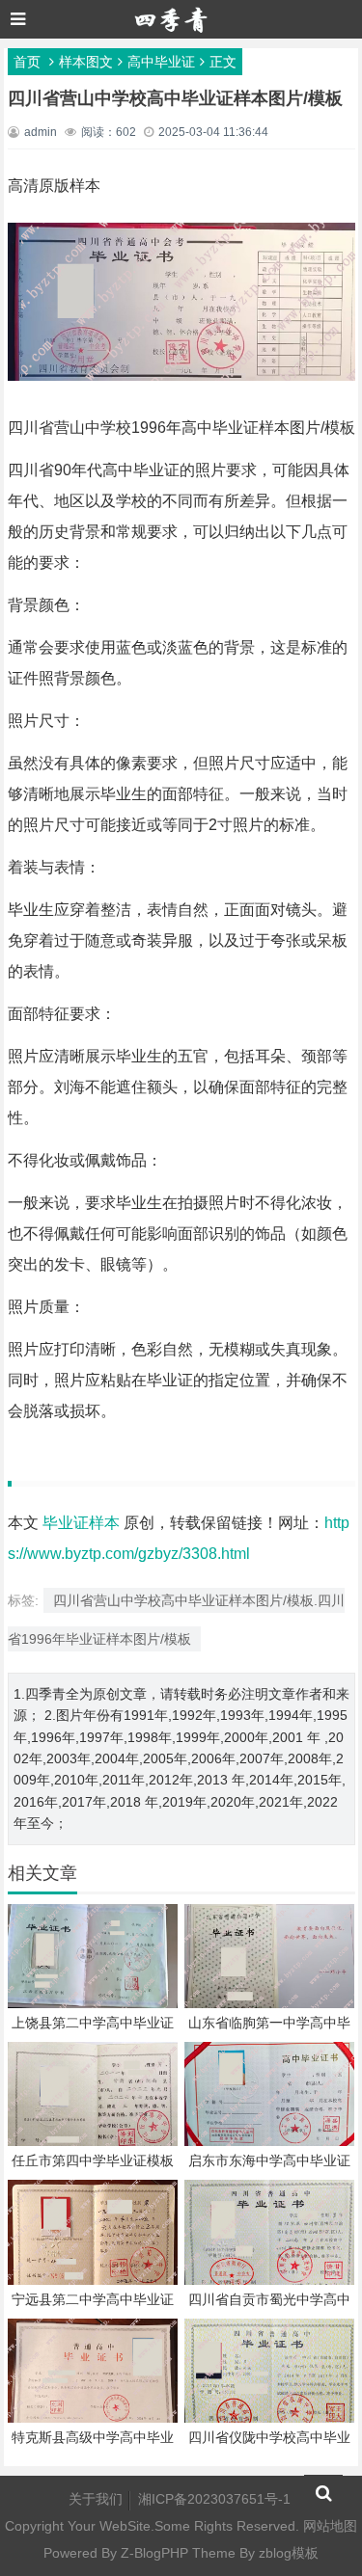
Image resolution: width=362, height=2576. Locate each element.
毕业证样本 (81, 1523)
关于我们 (96, 2499)
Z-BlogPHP (154, 2553)
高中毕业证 (161, 62)
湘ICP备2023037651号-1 (214, 2499)
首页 (27, 62)
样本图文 (86, 62)
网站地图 (330, 2526)
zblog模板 (289, 2553)
